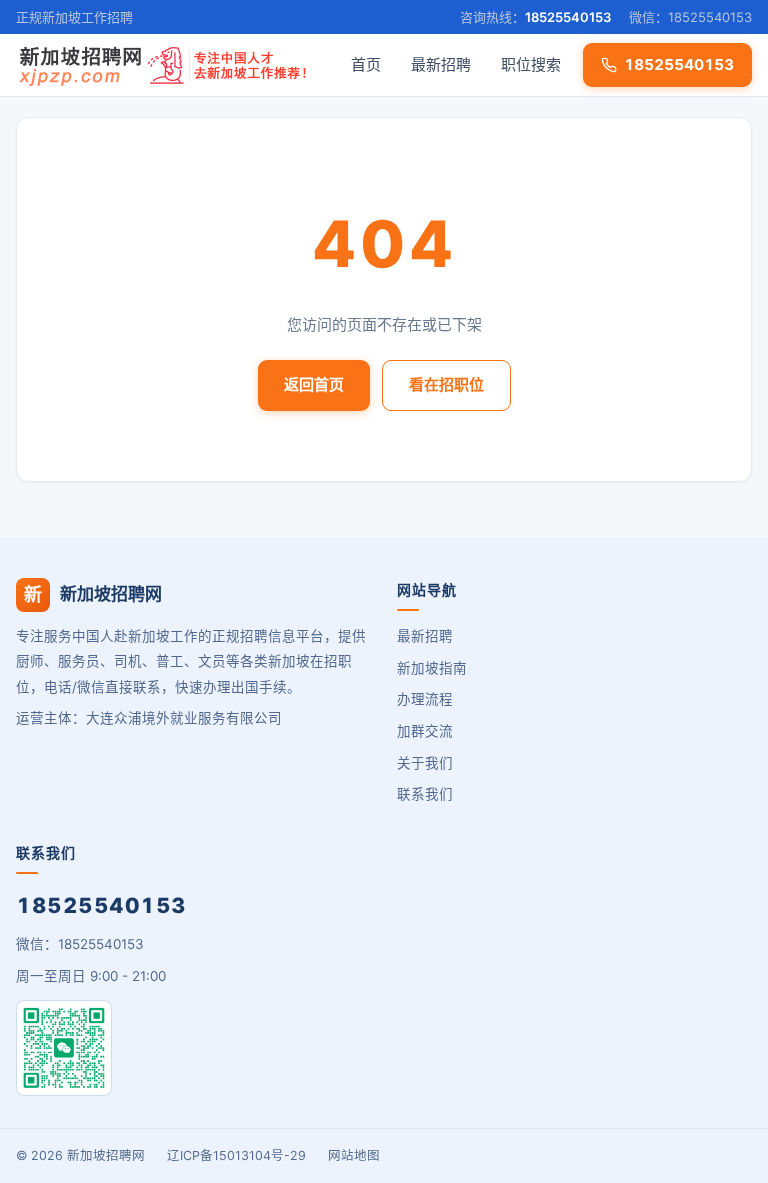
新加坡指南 (432, 668)
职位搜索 (531, 64)
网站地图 (354, 1155)
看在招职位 (446, 384)
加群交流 (425, 731)
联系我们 (425, 794)
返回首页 (314, 384)
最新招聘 (441, 64)
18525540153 (568, 17)
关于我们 (425, 763)
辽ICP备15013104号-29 (236, 1155)
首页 (366, 64)
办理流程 (425, 699)
